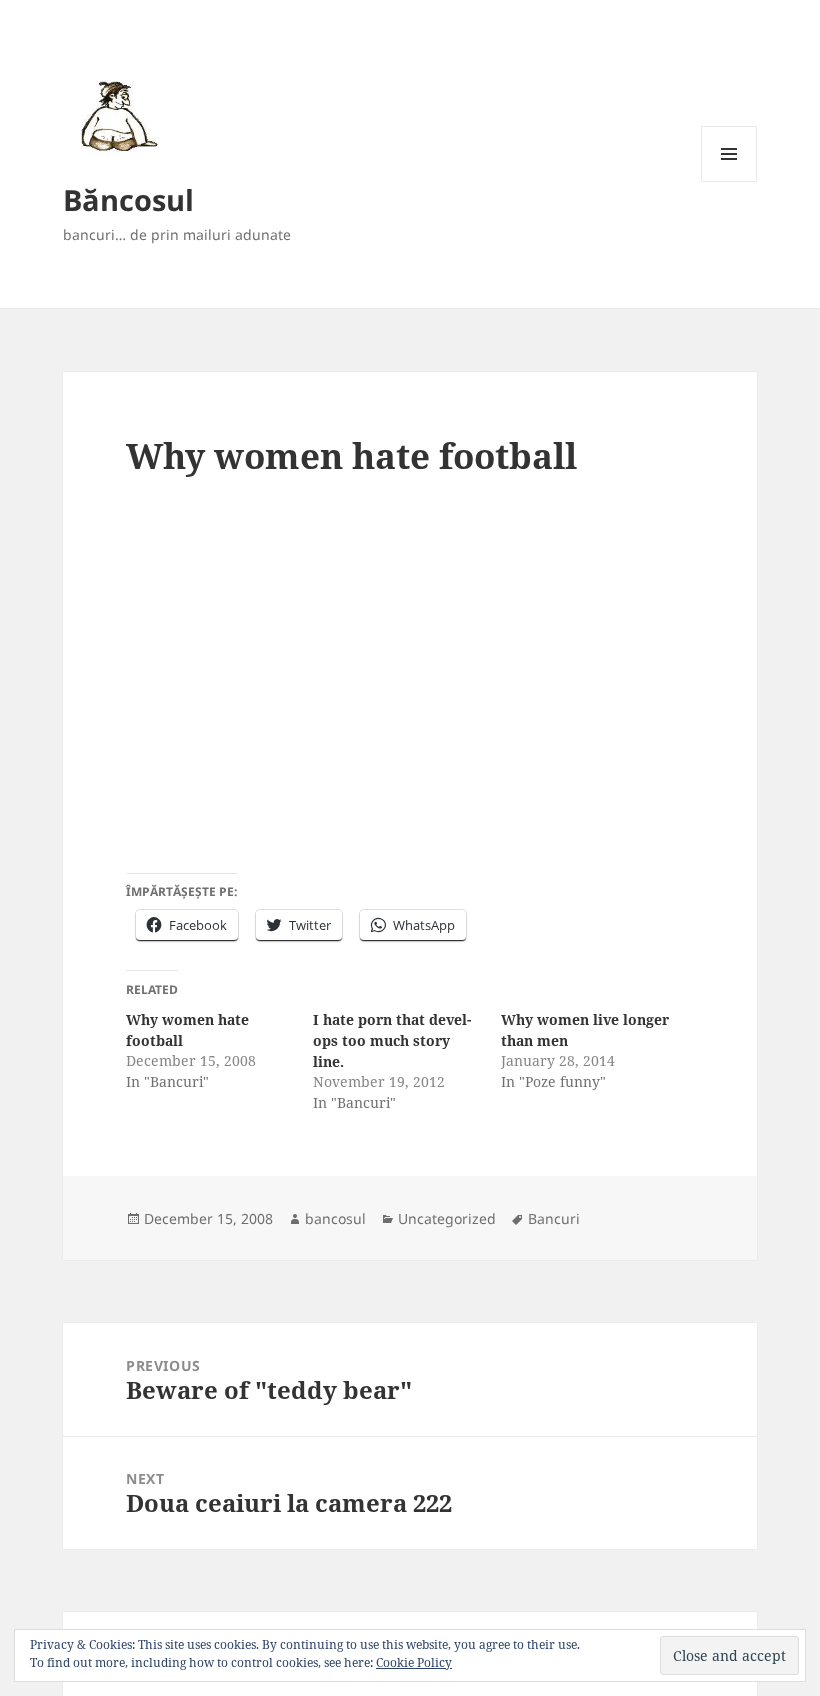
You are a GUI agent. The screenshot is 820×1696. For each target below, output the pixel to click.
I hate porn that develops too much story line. (392, 1040)
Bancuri (554, 1218)
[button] (115, 115)
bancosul (335, 1218)
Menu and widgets (729, 181)
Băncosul (128, 199)
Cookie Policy (414, 1662)
